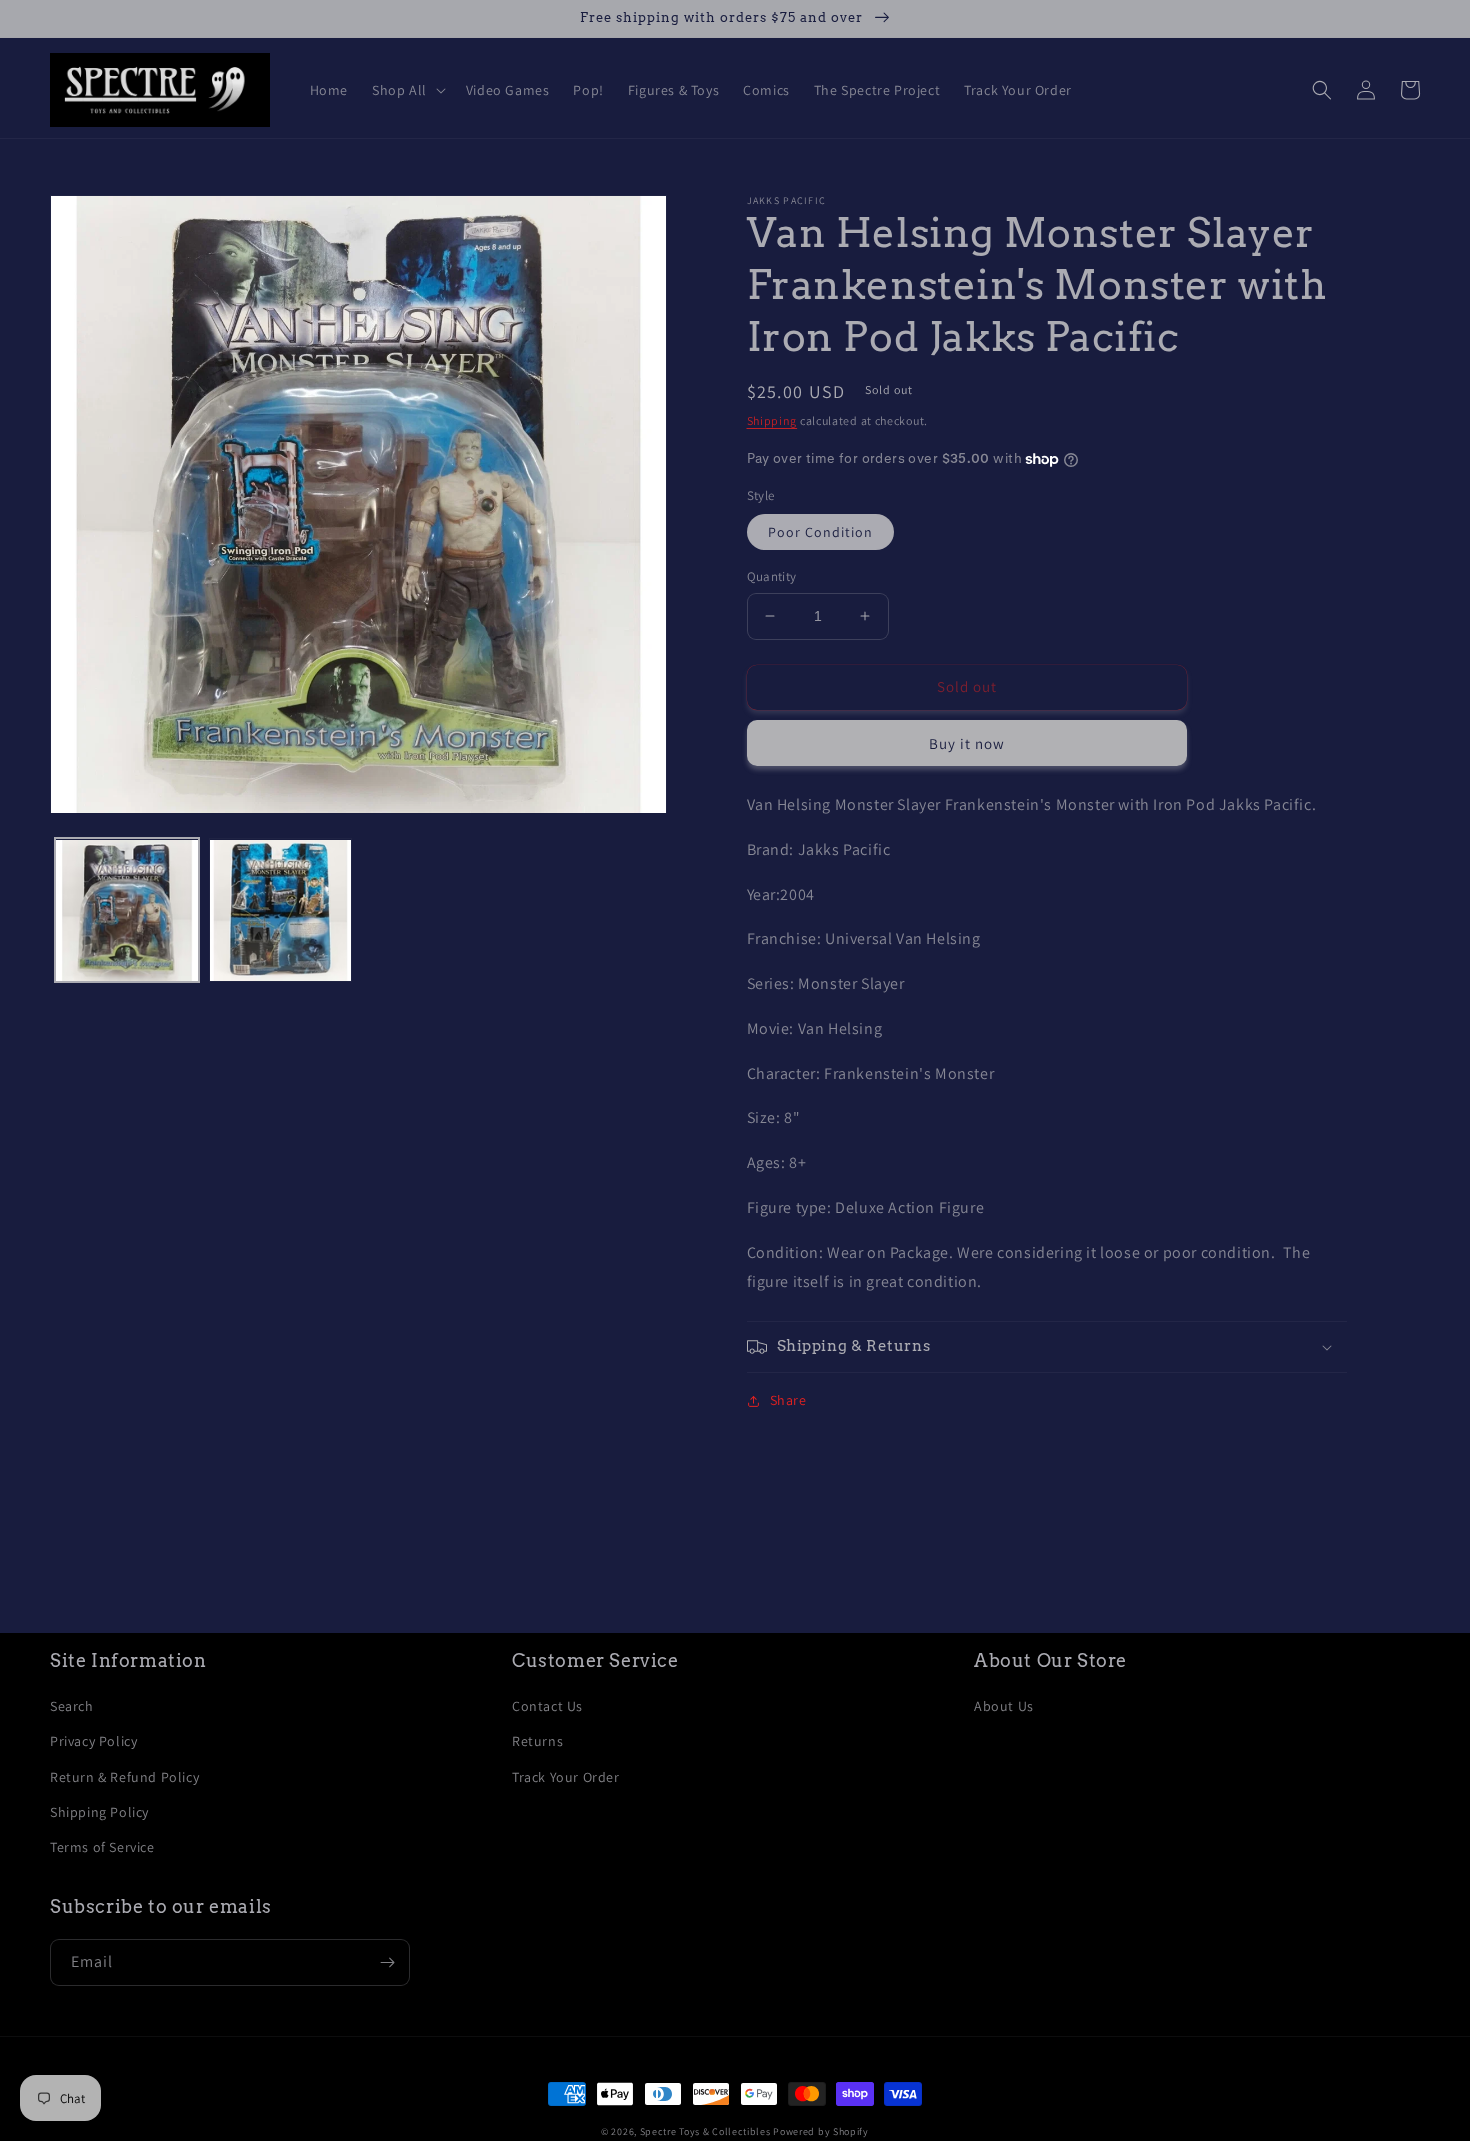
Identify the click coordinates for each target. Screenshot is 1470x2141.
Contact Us (547, 1706)
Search (72, 1706)
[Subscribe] (387, 1962)
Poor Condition (820, 532)
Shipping (772, 420)
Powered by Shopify (821, 2131)
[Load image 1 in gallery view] (127, 911)
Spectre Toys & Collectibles (705, 2131)
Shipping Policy (99, 1812)
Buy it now (967, 743)
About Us (1004, 1706)
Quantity (772, 576)
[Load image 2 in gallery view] (281, 911)
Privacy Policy (93, 1741)
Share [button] (788, 1400)
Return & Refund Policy (124, 1777)
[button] (407, 90)
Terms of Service (102, 1847)
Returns (537, 1741)
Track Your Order (566, 1777)
